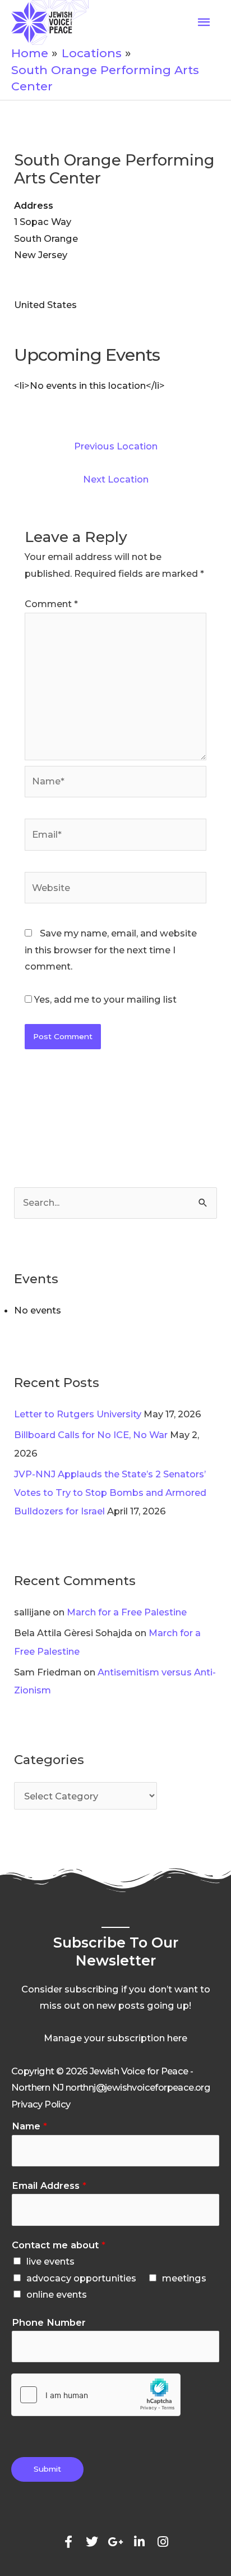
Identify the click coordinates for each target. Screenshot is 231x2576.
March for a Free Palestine (127, 1612)
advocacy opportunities (81, 2278)
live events (50, 2261)
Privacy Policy (41, 2104)
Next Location (116, 479)
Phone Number (49, 2322)
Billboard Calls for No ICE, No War (91, 1435)
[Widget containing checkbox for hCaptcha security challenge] (96, 2395)
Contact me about (59, 2245)
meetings (184, 2278)
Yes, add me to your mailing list (104, 999)
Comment (51, 604)
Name (29, 2126)
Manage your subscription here (115, 2038)
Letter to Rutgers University (78, 1414)
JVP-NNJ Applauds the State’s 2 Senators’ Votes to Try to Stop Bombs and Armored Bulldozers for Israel (110, 1493)
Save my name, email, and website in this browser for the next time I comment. (111, 950)
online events (57, 2294)
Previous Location (116, 446)
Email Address (49, 2185)
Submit (47, 2469)
